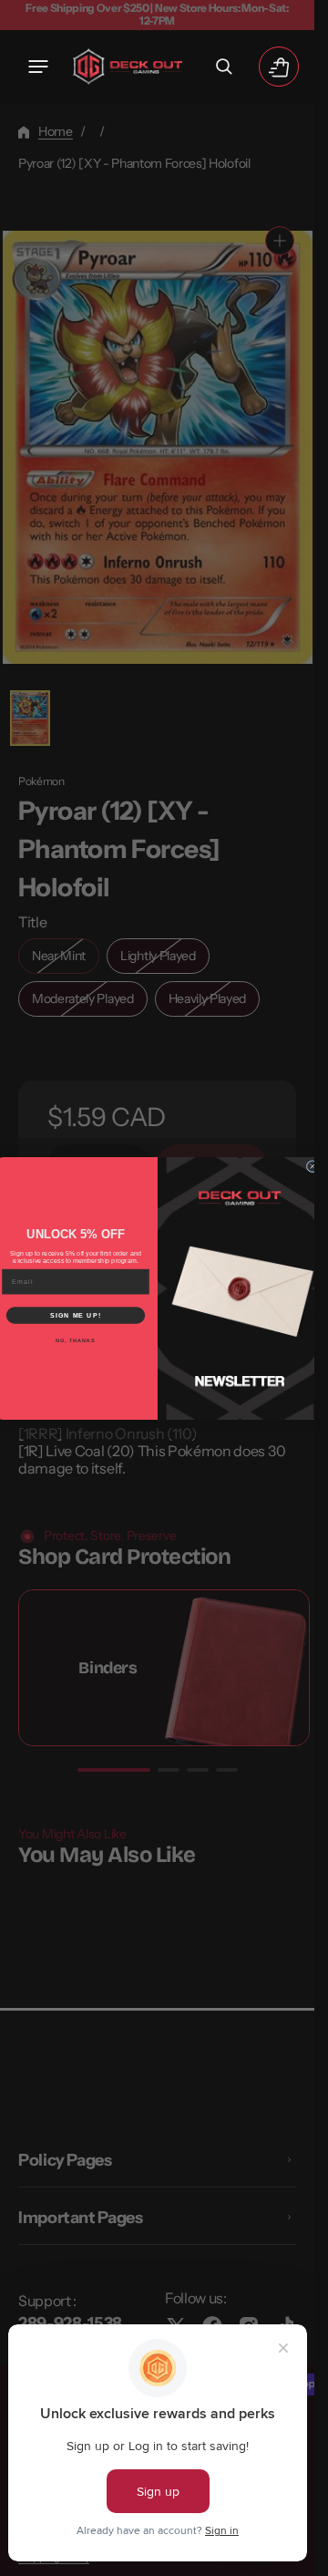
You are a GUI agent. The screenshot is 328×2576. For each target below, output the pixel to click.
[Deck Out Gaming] (128, 67)
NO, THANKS (76, 1340)
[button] (38, 67)
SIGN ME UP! (76, 1315)
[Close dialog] (312, 1166)
